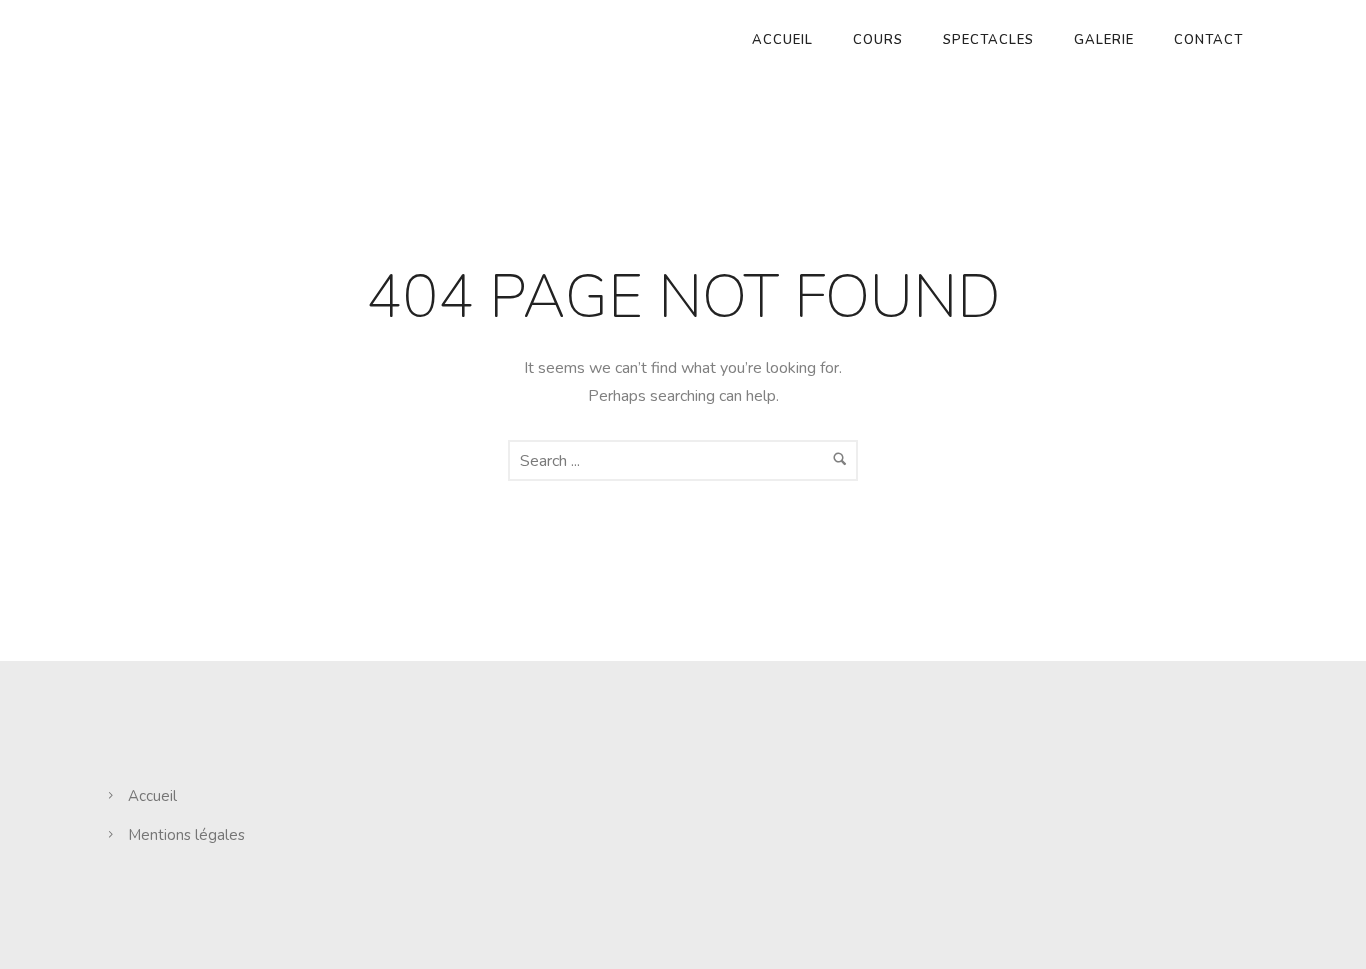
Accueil (782, 40)
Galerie (1104, 40)
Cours (878, 40)
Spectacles (988, 40)
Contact (1208, 40)
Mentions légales (186, 835)
